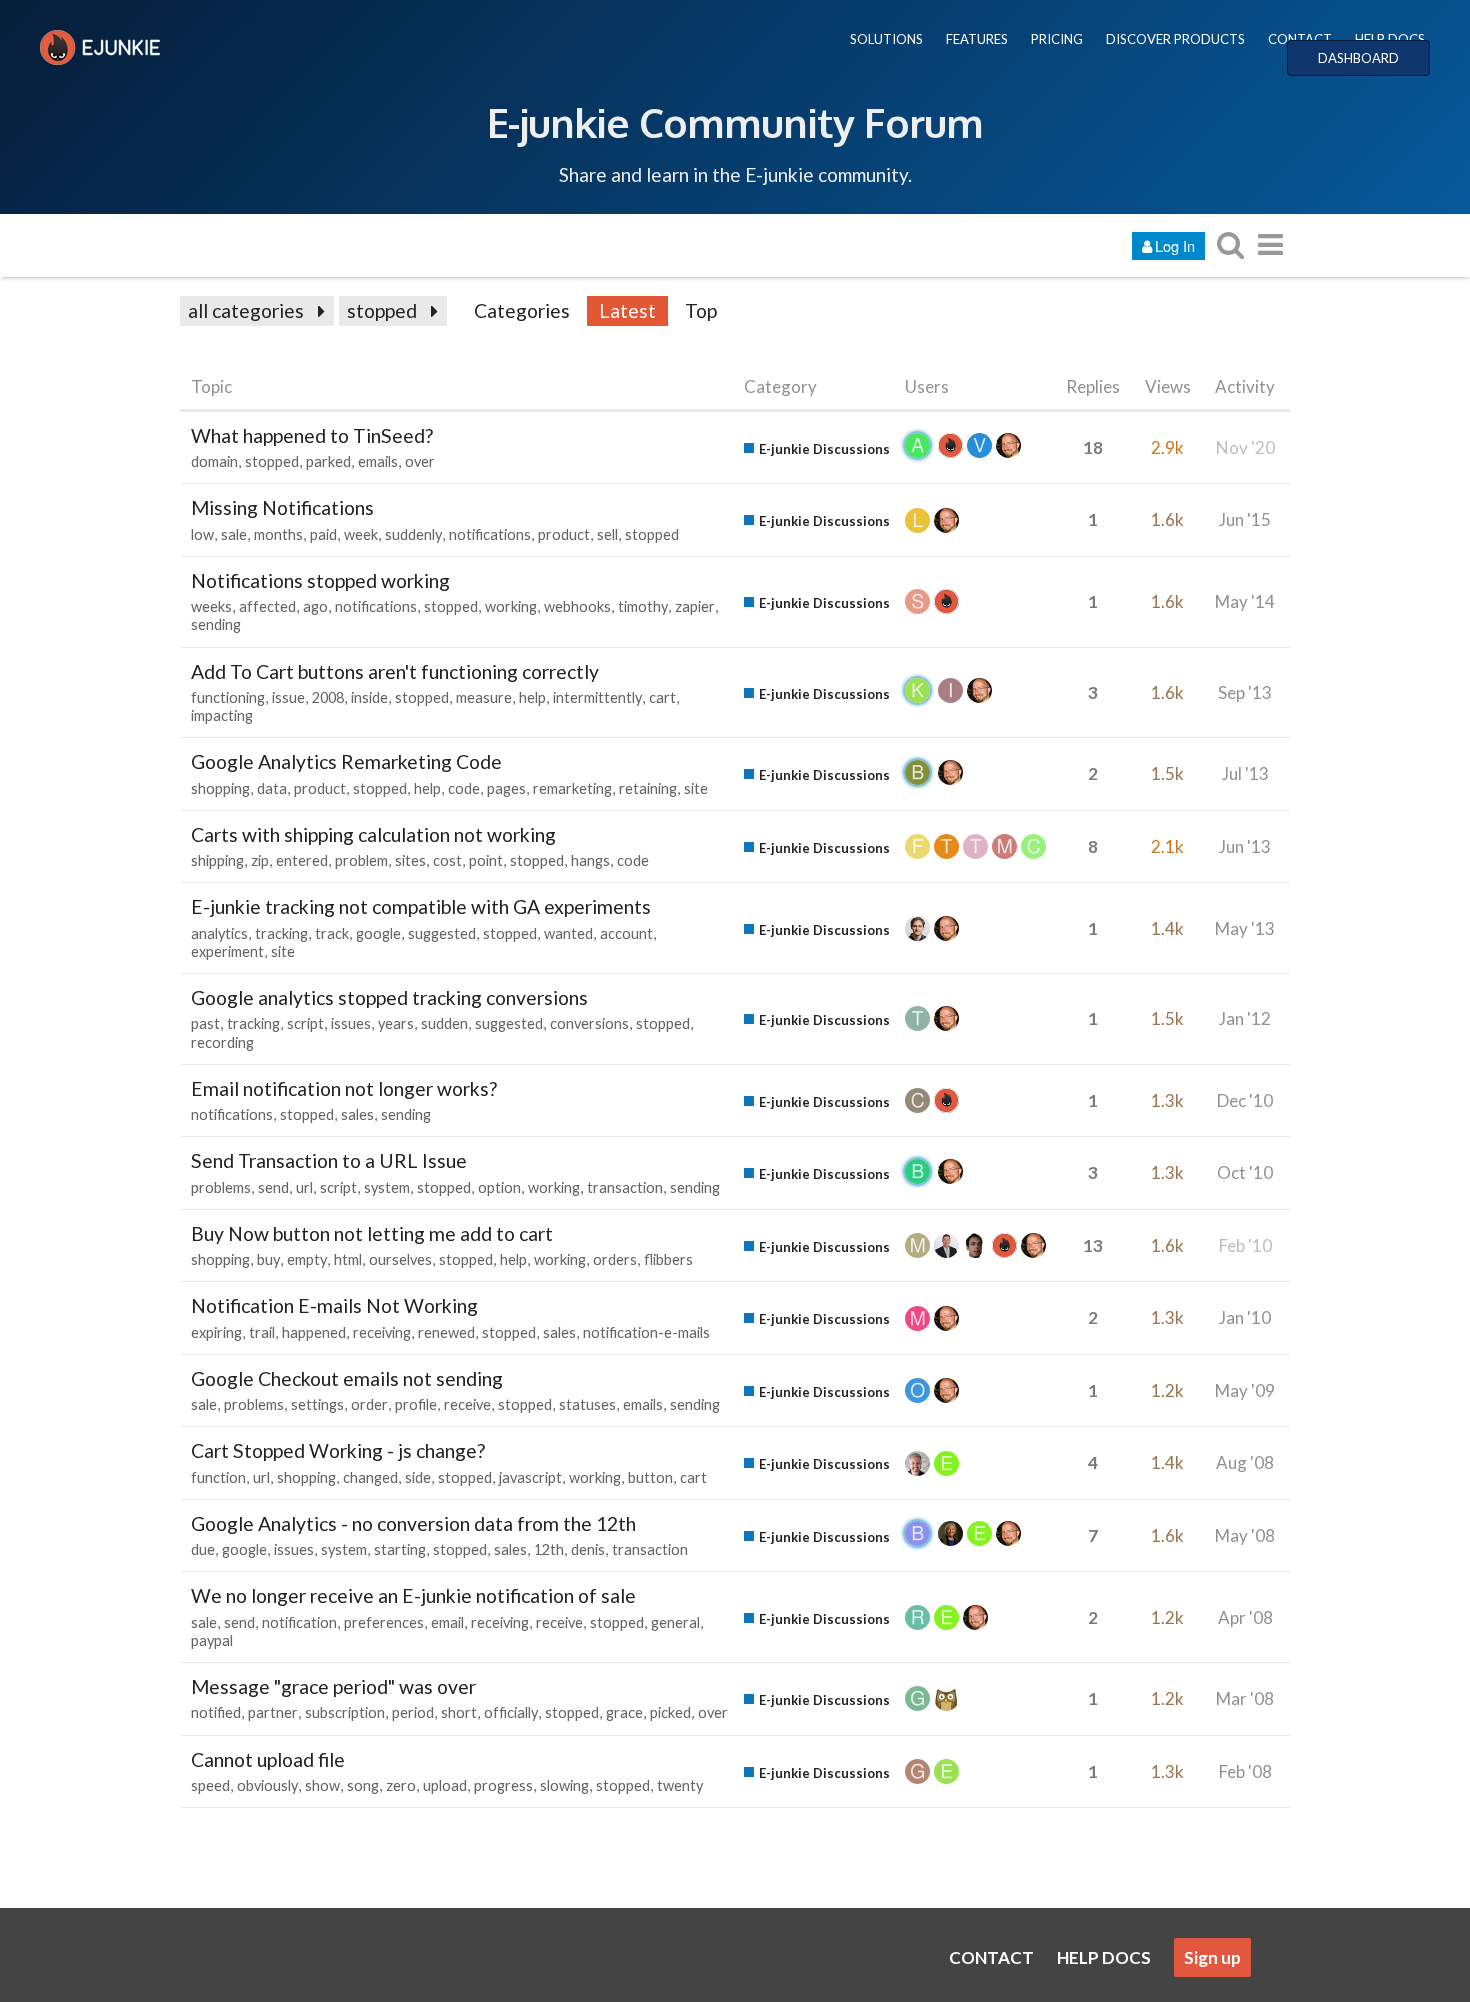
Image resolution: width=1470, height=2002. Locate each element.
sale (234, 534)
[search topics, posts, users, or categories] (1230, 244)
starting (400, 1549)
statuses (587, 1404)
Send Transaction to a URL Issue (329, 1160)
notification (299, 1622)
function (218, 1477)
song (363, 1785)
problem (361, 860)
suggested (442, 933)
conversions (589, 1023)
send (273, 1187)
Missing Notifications (282, 507)
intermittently (597, 697)
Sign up (1212, 1957)
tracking (281, 933)
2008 (328, 697)
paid (323, 534)
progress (503, 1785)
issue (288, 697)
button (650, 1477)
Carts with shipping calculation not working (373, 834)
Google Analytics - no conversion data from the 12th (413, 1523)
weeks (211, 606)
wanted (568, 933)
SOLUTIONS (886, 39)
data (272, 788)
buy (268, 1259)
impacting (222, 715)
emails (378, 461)
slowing (564, 1785)
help (532, 697)
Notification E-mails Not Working (334, 1305)
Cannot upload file (268, 1759)
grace (624, 1712)
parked (328, 461)
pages (506, 788)
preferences (384, 1622)
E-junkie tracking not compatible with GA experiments (421, 906)
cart (662, 697)
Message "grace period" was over (333, 1686)
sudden (444, 1023)
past (205, 1023)
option (499, 1187)
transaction (625, 1187)
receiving (382, 1332)
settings (317, 1404)
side (418, 1477)
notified (216, 1712)
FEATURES (977, 39)
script (305, 1023)
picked (670, 1712)
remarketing (572, 788)
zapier (695, 606)
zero (401, 1785)
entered (302, 860)
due (203, 1549)
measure (484, 697)
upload (445, 1785)
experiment (227, 951)
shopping (220, 788)
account (626, 933)
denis (588, 1549)
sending (216, 624)
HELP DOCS (1390, 39)
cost (447, 860)
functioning (228, 697)
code (464, 788)
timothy (643, 606)
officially (511, 1712)
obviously (267, 1785)
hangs (590, 860)
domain (214, 461)
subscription (345, 1712)
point (486, 860)
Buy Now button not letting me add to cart (372, 1233)
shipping (217, 860)
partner (273, 1712)
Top (701, 310)
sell (607, 534)
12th (549, 1549)
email (447, 1622)
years (396, 1023)
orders (615, 1259)
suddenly (413, 534)
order (369, 1404)
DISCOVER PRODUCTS (1175, 39)
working (511, 606)
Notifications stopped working (320, 580)
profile (416, 1404)
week (361, 534)
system (387, 1187)
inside (369, 697)
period (413, 1712)
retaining (648, 788)
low (202, 534)
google (378, 933)
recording (222, 1042)
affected (267, 606)
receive (467, 1404)
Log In (1175, 245)
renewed (446, 1332)
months (278, 534)
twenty (680, 1785)
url (304, 1187)
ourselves (400, 1259)
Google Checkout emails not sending (347, 1378)
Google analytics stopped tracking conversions (389, 997)
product (564, 534)
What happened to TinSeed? (312, 435)
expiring (216, 1332)
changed (370, 1477)
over (420, 461)
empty (307, 1259)
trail (262, 1332)
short (459, 1712)
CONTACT (1300, 39)
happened (314, 1332)
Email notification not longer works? (344, 1088)
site (696, 788)
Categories (522, 310)
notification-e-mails (646, 1332)
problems (221, 1187)
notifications (490, 534)
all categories (246, 310)
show (322, 1785)
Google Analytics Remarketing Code (346, 761)
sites (410, 860)
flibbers (668, 1259)
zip (260, 860)
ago (315, 606)
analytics (219, 933)
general (675, 1622)
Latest (627, 310)
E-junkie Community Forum (735, 122)
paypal (212, 1640)
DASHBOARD (1358, 58)
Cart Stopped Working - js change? (338, 1450)
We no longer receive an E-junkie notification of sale (413, 1595)
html (348, 1259)
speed (210, 1785)
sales (357, 1114)
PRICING (1057, 39)
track (332, 933)
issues (351, 1023)
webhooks (577, 606)
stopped (382, 310)
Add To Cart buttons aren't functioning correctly (395, 671)
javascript (530, 1477)
